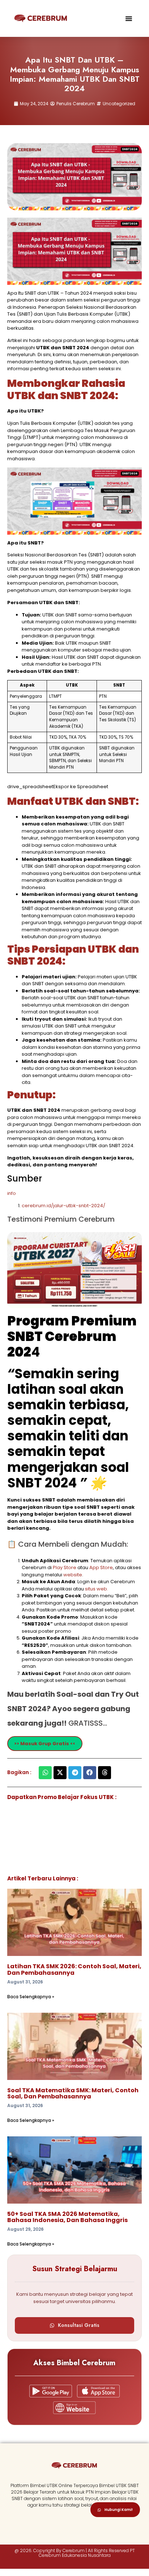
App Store (101, 1567)
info (12, 1193)
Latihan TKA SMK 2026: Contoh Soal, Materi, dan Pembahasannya (74, 1970)
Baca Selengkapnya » (31, 1997)
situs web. (97, 1589)
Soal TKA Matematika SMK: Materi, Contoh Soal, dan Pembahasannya (73, 2094)
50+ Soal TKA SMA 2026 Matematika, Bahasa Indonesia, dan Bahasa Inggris (67, 2217)
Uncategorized (119, 104)
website (73, 1575)
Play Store (65, 1567)
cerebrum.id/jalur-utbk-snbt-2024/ (63, 1206)
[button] (129, 18)
